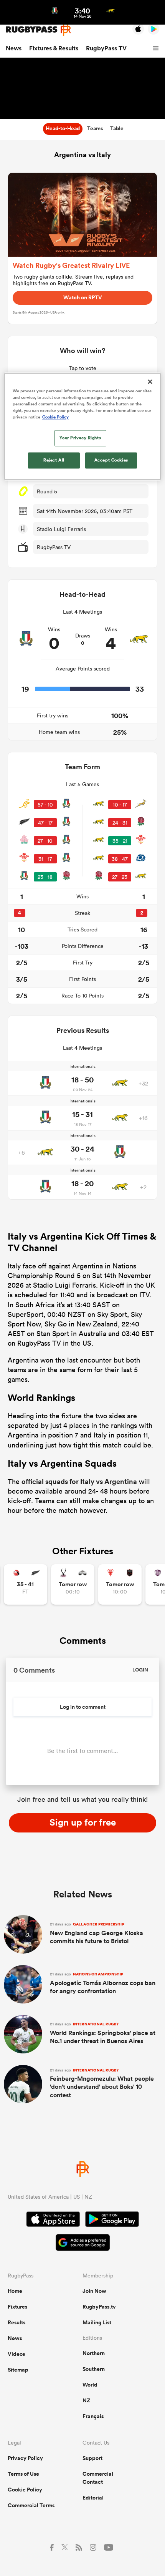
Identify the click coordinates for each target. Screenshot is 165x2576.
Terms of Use (23, 2474)
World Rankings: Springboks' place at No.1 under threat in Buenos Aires (103, 2033)
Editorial (93, 2498)
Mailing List (97, 2322)
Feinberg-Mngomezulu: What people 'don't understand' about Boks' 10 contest (102, 2083)
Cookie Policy (25, 2490)
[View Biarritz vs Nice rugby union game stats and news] (120, 1584)
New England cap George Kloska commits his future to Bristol (97, 1933)
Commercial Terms (31, 2505)
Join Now (94, 2291)
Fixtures (17, 2307)
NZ (86, 2400)
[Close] (150, 382)
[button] (157, 48)
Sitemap (18, 2370)
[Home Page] (38, 29)
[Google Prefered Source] (83, 2243)
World (90, 2385)
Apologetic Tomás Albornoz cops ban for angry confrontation (103, 1983)
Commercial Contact (98, 2478)
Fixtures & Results (54, 48)
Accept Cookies (111, 460)
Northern (94, 2353)
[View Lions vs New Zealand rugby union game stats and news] (26, 1584)
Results (16, 2322)
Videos (16, 2354)
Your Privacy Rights (80, 438)
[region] (83, 426)
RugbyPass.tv (99, 2307)
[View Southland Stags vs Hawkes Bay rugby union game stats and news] (73, 1584)
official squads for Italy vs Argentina (79, 1481)
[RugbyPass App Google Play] (112, 2220)
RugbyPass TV (106, 48)
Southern (94, 2369)
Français (93, 2416)
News (14, 48)
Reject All (54, 460)
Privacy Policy (25, 2458)
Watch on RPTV (83, 297)
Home (15, 2291)
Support (92, 2458)
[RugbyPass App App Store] (53, 2220)
